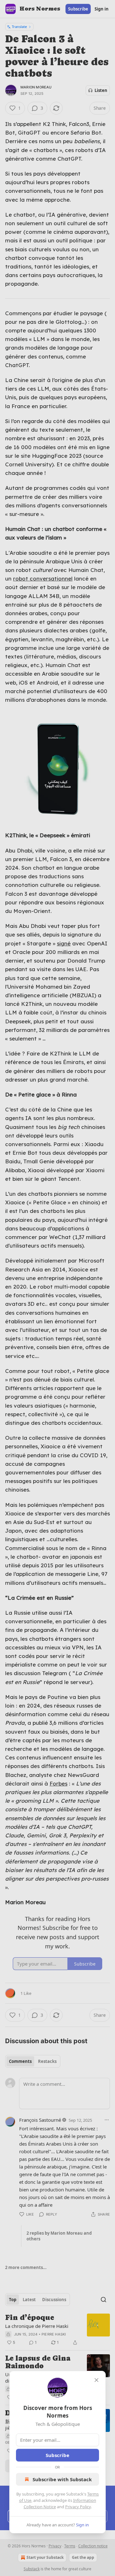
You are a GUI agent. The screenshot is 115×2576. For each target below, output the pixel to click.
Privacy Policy (78, 2507)
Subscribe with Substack (62, 2479)
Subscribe (57, 2455)
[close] (96, 2380)
